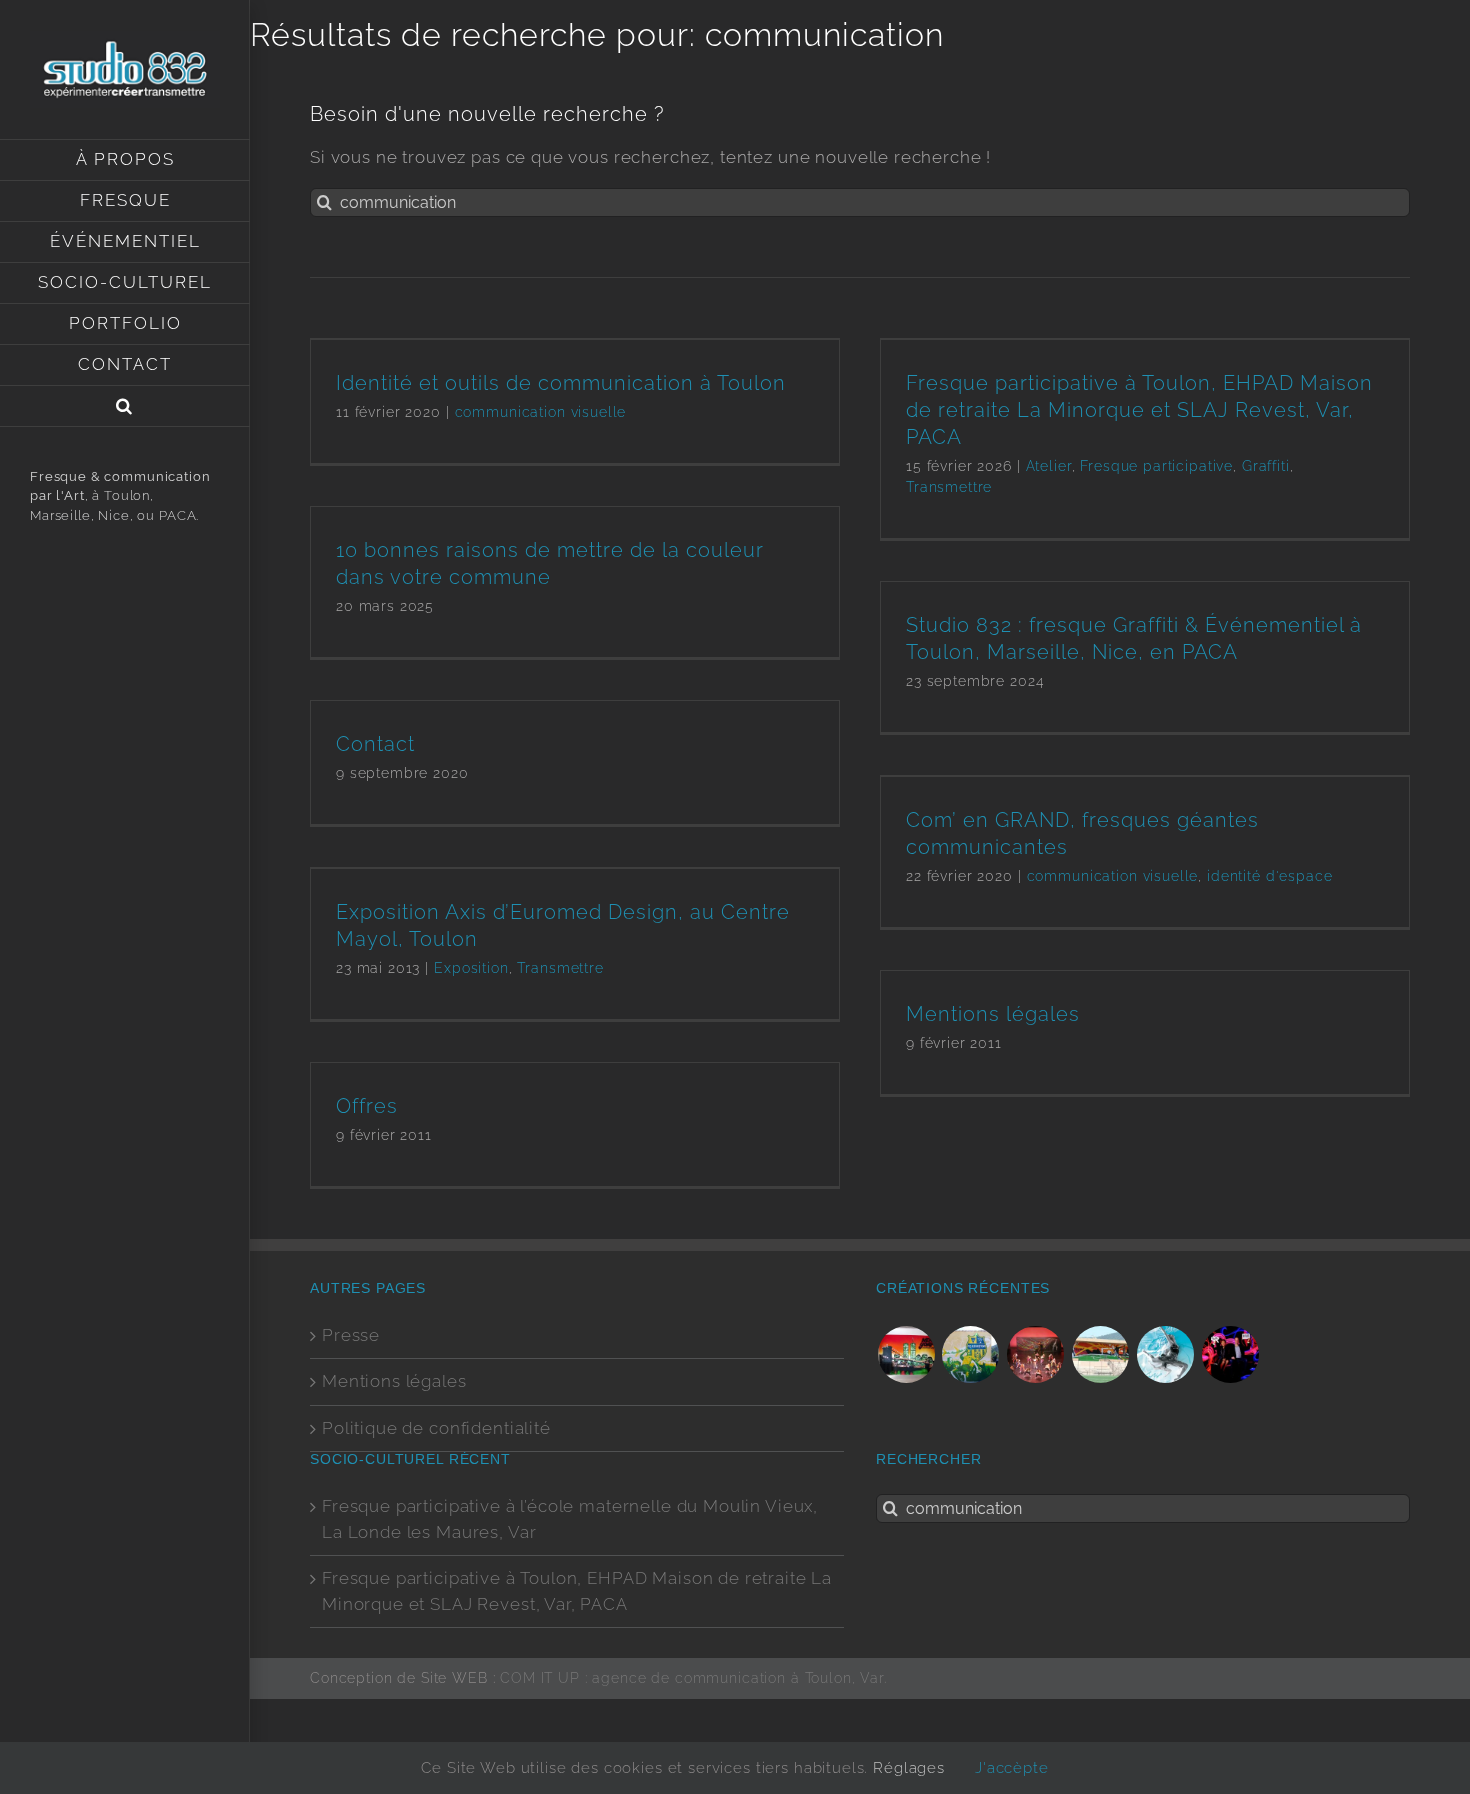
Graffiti (1266, 466)
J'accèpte (1012, 1768)
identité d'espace (1269, 876)
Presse (351, 1335)
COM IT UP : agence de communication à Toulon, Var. (693, 1678)
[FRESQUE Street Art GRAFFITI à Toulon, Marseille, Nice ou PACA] (906, 1354)
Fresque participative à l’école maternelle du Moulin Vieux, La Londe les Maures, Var (570, 1519)
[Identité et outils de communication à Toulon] (1165, 1354)
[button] (125, 406)
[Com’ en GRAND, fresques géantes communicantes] (1101, 1354)
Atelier (1049, 466)
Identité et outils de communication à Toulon (561, 383)
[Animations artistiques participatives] (1230, 1354)
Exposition (471, 968)
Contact (375, 744)
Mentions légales (993, 1014)
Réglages (909, 1768)
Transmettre (949, 487)
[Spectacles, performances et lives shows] (1036, 1354)
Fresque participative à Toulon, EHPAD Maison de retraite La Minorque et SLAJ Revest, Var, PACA (1139, 410)
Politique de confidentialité (436, 1428)
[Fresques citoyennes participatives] (971, 1354)
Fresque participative (1156, 466)
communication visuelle (541, 412)
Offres (367, 1106)
